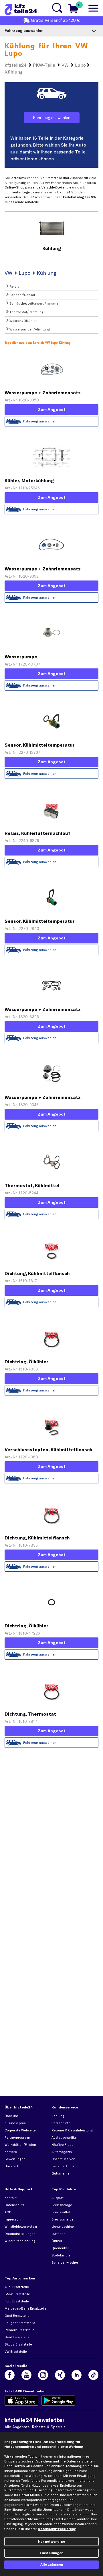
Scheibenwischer (65, 2262)
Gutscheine (61, 2173)
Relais (14, 287)
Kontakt (11, 2198)
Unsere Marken (63, 2159)
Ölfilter (57, 2241)
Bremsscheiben (64, 2219)
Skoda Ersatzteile (18, 2344)
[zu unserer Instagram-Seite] (43, 2375)
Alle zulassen (52, 2565)
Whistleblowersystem (21, 2227)
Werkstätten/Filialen (20, 2145)
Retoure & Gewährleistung (72, 2130)
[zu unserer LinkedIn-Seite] (77, 2375)
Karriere (11, 2152)
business (15, 2123)
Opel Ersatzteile (17, 2316)
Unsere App (14, 2166)
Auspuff (58, 2198)
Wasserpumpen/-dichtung (29, 329)
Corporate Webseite (20, 2130)
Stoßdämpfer (62, 2255)
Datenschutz (14, 2205)
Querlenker (60, 2248)
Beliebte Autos (63, 2166)
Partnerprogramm (18, 2137)
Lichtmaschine (63, 2227)
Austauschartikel (65, 2137)
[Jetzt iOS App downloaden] (22, 2401)
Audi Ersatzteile (17, 2287)
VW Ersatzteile (16, 2352)
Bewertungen (15, 2159)
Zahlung (58, 2116)
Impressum (13, 2219)
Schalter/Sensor (22, 295)
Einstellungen (51, 2553)
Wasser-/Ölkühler (23, 321)
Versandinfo (61, 2123)
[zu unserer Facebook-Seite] (10, 2375)
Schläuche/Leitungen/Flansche (34, 303)
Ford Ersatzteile (17, 2301)
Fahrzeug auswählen (52, 118)
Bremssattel (61, 2212)
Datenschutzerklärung (57, 2529)
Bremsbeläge (62, 2205)
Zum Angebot (52, 410)
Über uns (12, 2116)
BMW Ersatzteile (17, 2294)
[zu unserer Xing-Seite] (60, 2375)
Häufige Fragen (64, 2145)
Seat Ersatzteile (17, 2337)
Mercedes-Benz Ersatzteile (26, 2308)
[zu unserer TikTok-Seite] (93, 2375)
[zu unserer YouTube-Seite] (26, 2375)
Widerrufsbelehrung (20, 2241)
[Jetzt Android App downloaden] (59, 2401)
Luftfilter (58, 2234)
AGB (8, 2212)
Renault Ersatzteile (19, 2330)
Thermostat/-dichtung (26, 312)
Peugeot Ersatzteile (20, 2323)
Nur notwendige (51, 2542)
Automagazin (62, 2152)
